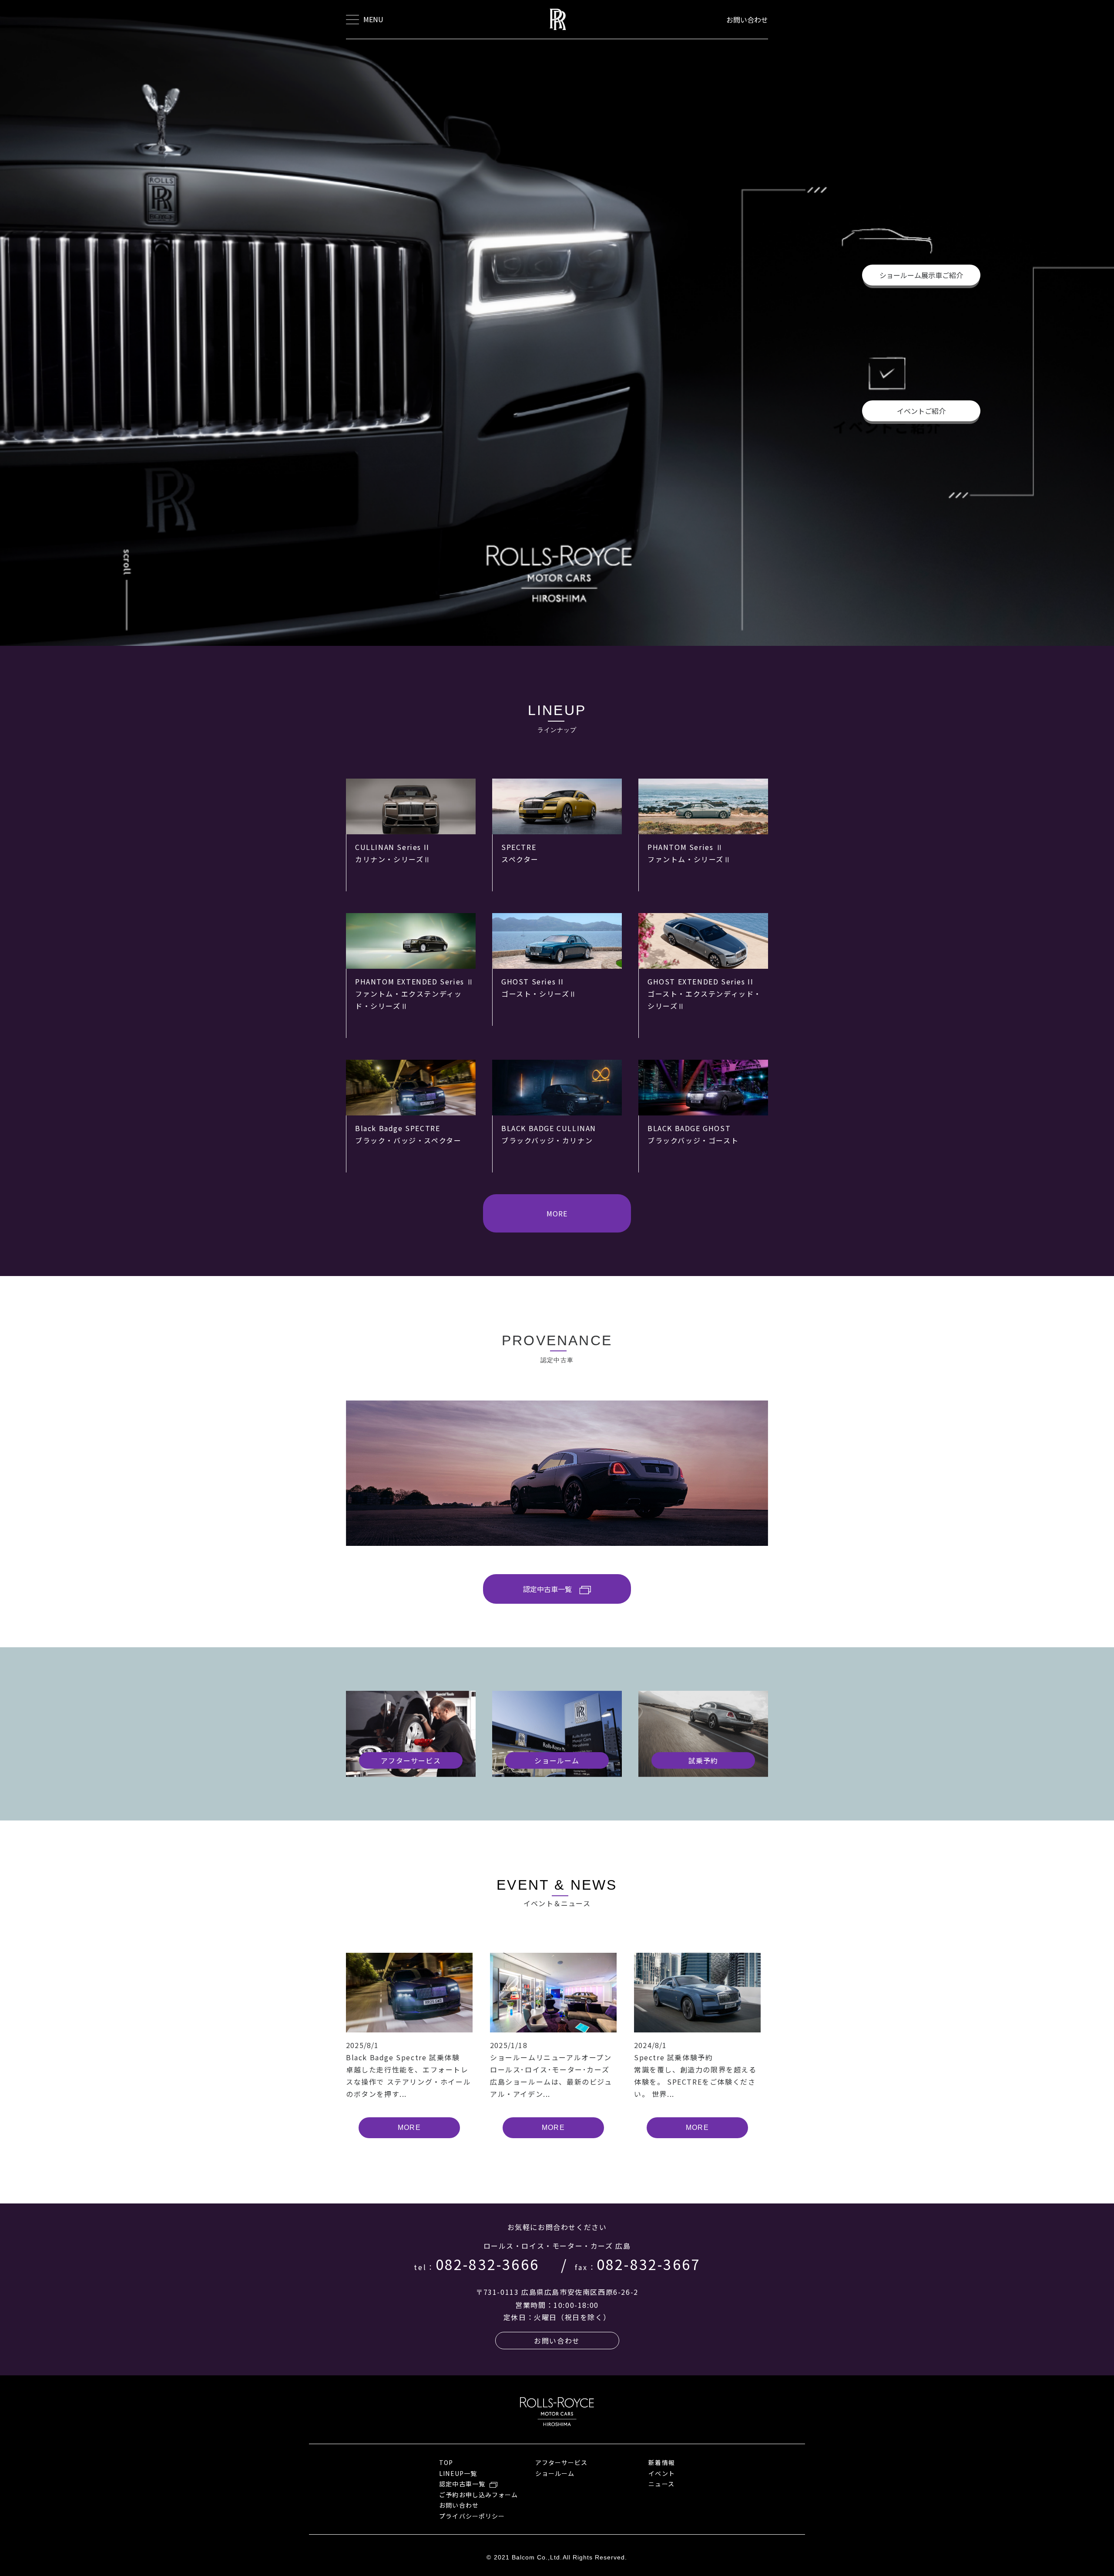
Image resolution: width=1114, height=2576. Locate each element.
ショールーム (555, 2473)
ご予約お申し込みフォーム (478, 2495)
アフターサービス (561, 2462)
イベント (661, 2473)
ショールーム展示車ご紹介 (921, 275)
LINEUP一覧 (458, 2473)
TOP (446, 2462)
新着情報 (661, 2462)
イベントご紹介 (921, 411)
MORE (557, 1213)
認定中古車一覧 (547, 1589)
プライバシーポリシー (472, 2516)
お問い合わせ (747, 20)
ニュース (661, 2484)
